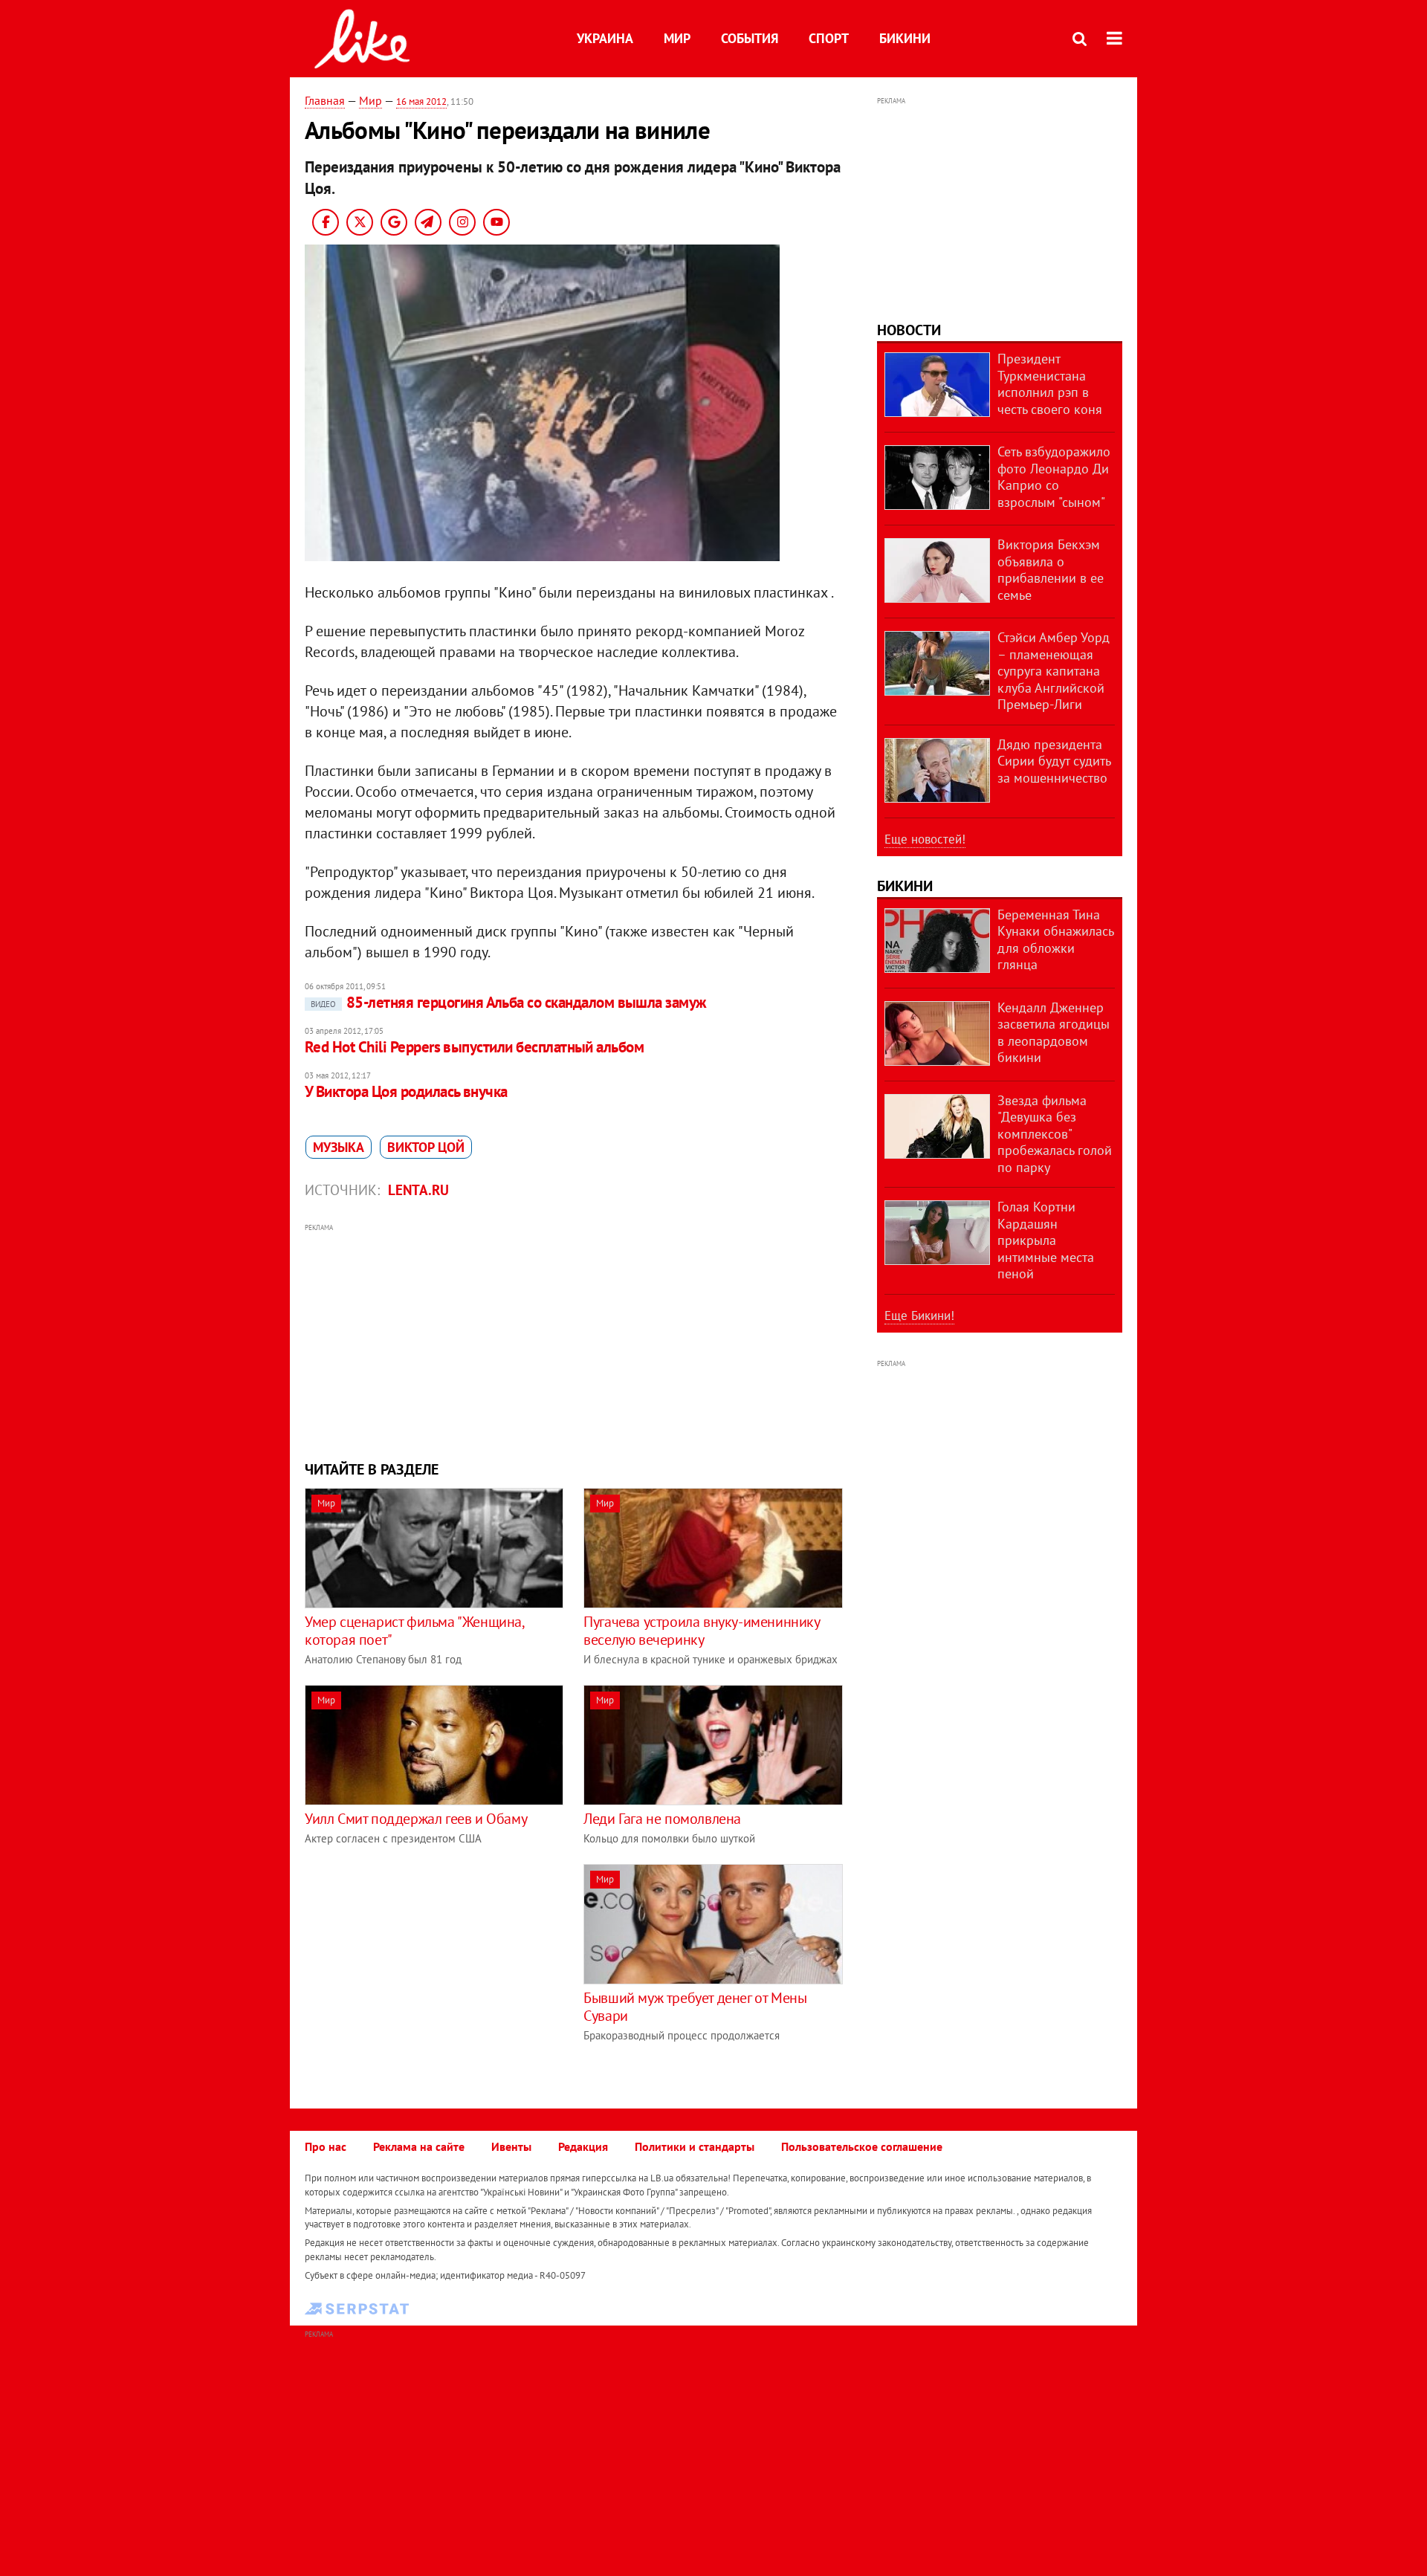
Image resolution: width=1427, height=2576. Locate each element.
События (750, 38)
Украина (605, 38)
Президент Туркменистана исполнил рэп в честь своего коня (1050, 384)
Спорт (829, 38)
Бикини (905, 38)
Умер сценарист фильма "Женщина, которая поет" (414, 1631)
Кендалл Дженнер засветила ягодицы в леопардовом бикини (1054, 1033)
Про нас (326, 2146)
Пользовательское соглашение (862, 2146)
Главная (325, 100)
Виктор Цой (426, 1147)
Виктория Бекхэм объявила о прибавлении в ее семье (1051, 570)
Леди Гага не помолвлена (662, 1819)
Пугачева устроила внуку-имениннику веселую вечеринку (701, 1631)
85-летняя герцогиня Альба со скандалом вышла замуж (509, 1002)
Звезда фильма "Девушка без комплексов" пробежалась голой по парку (1055, 1134)
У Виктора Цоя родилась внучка (406, 1091)
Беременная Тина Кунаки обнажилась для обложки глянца (1055, 940)
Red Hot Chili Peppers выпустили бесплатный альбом (474, 1047)
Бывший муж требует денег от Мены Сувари (695, 2007)
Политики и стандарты (695, 2146)
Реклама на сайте (419, 2146)
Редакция (583, 2146)
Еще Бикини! (919, 1315)
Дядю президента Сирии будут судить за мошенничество (1054, 761)
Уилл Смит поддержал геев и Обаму (416, 1819)
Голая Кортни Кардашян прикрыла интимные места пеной (1046, 1240)
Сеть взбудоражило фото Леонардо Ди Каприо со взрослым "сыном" (1054, 477)
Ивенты (511, 2146)
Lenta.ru (418, 1190)
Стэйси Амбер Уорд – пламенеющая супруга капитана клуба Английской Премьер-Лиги (1054, 671)
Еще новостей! (925, 839)
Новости (909, 330)
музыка (339, 1147)
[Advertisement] (575, 1340)
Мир (677, 38)
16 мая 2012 (421, 101)
